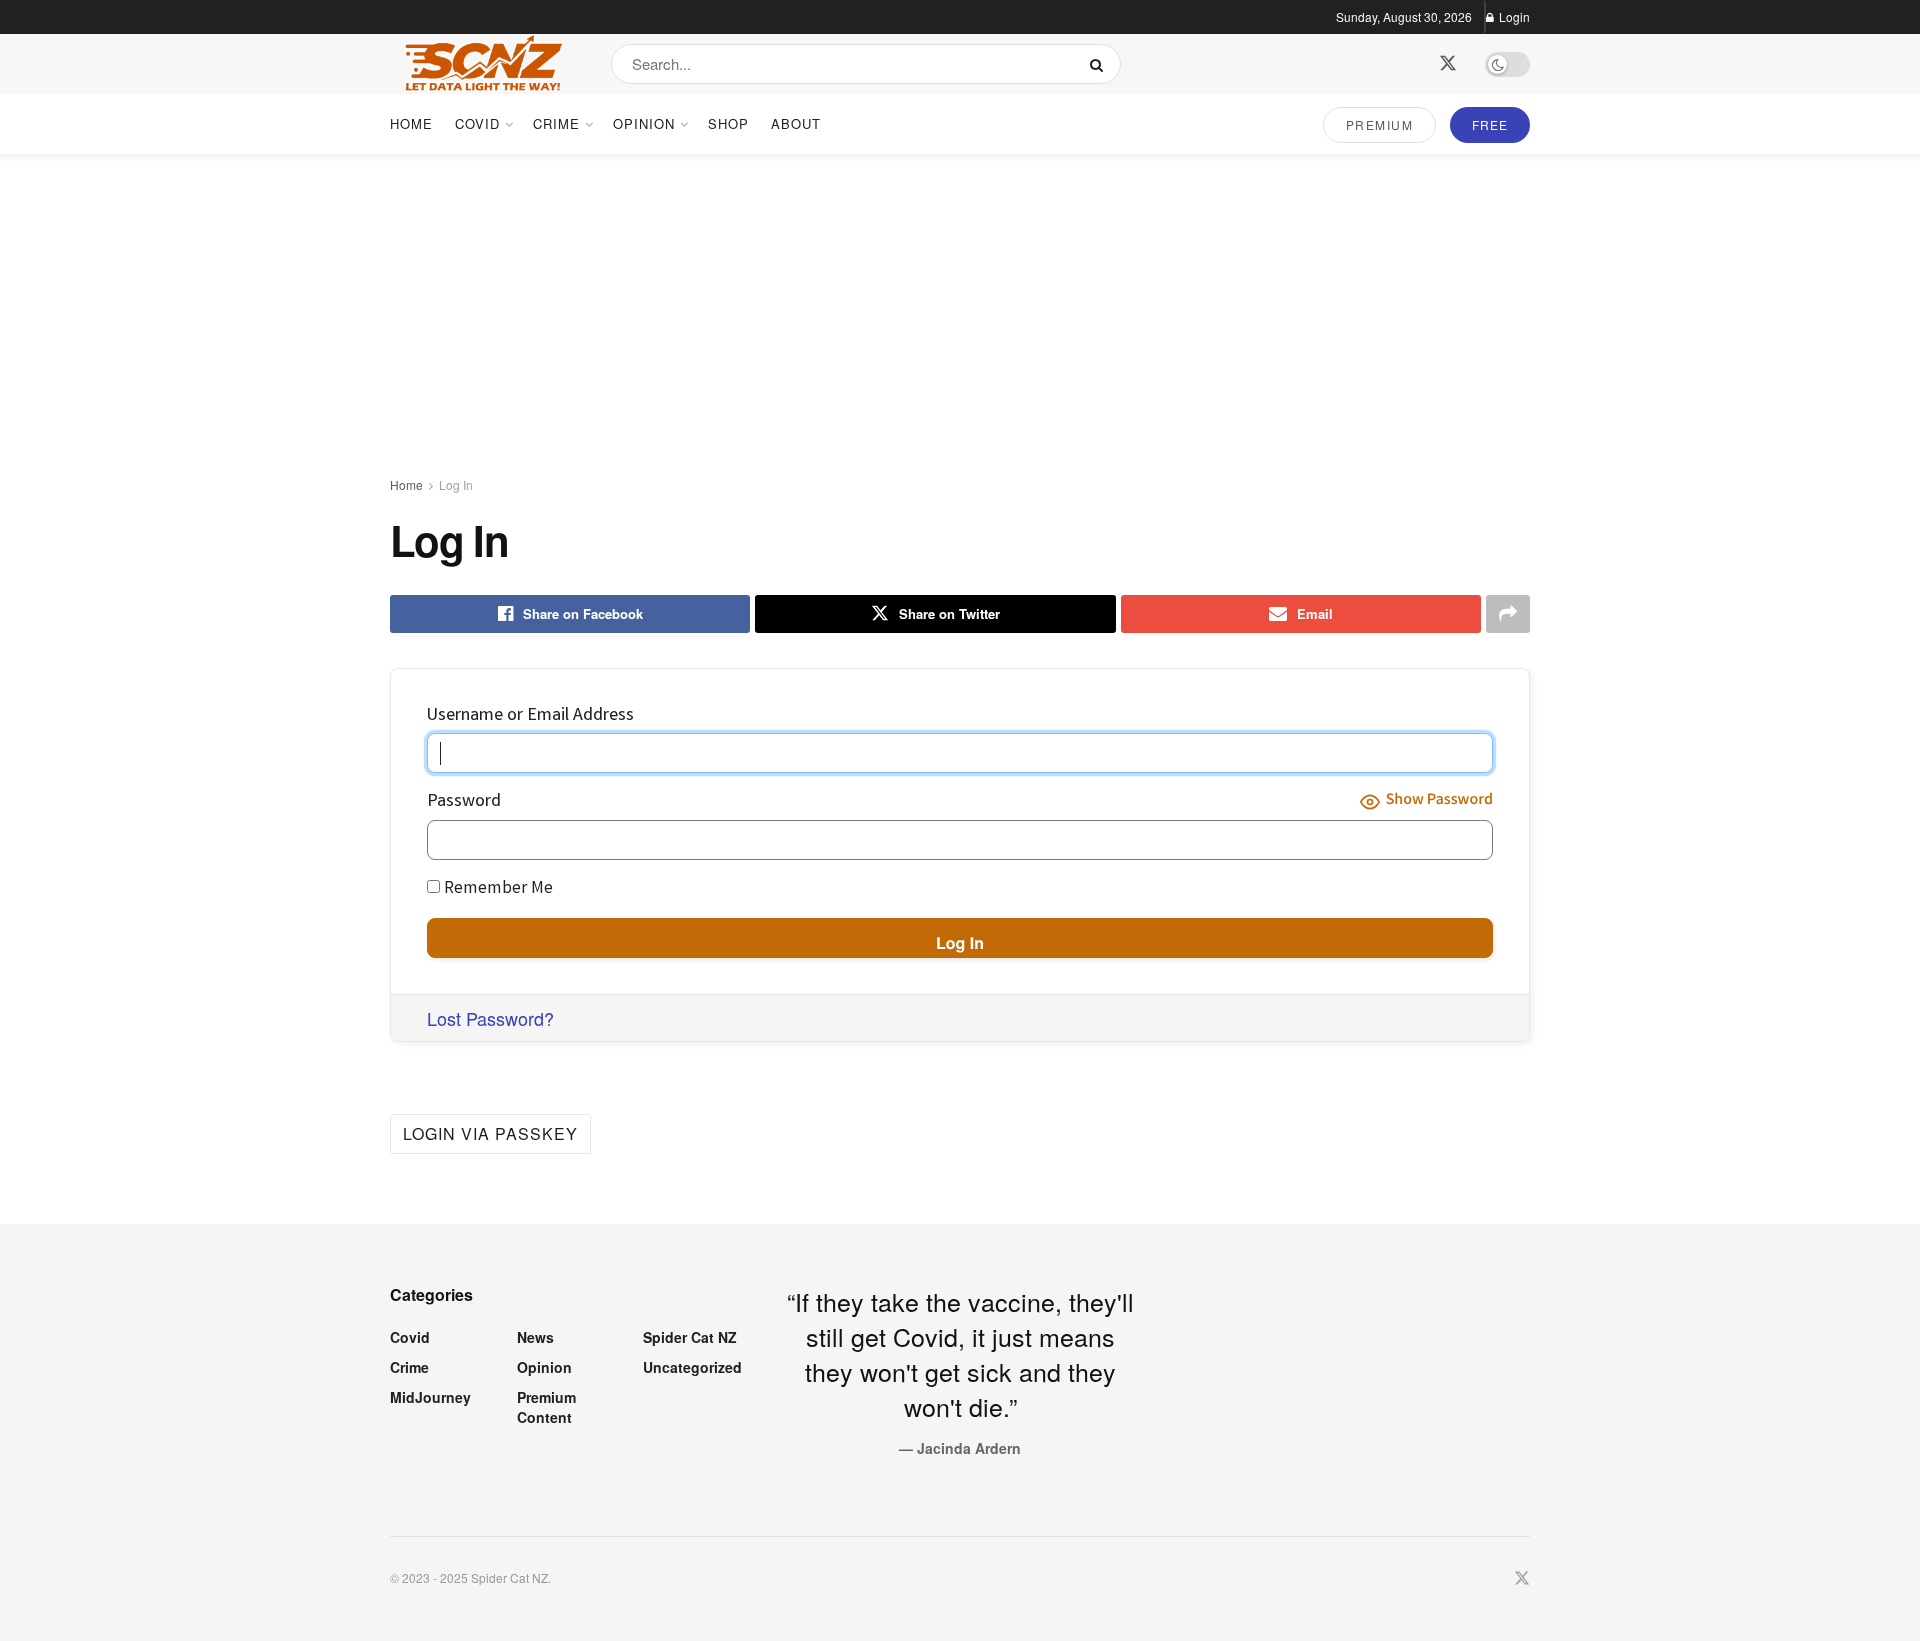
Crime (556, 123)
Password (464, 802)
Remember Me (496, 889)
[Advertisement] (960, 304)
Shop (728, 123)
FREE (1490, 124)
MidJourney (430, 1397)
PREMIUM (1380, 124)
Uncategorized (692, 1367)
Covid (477, 123)
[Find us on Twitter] (1448, 63)
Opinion (644, 123)
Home (411, 123)
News (535, 1337)
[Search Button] (1100, 64)
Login (1513, 16)
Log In (456, 484)
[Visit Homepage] (483, 64)
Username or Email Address (530, 716)
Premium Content (546, 1407)
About (796, 123)
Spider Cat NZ (690, 1337)
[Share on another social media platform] (1508, 614)
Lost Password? (490, 1018)
